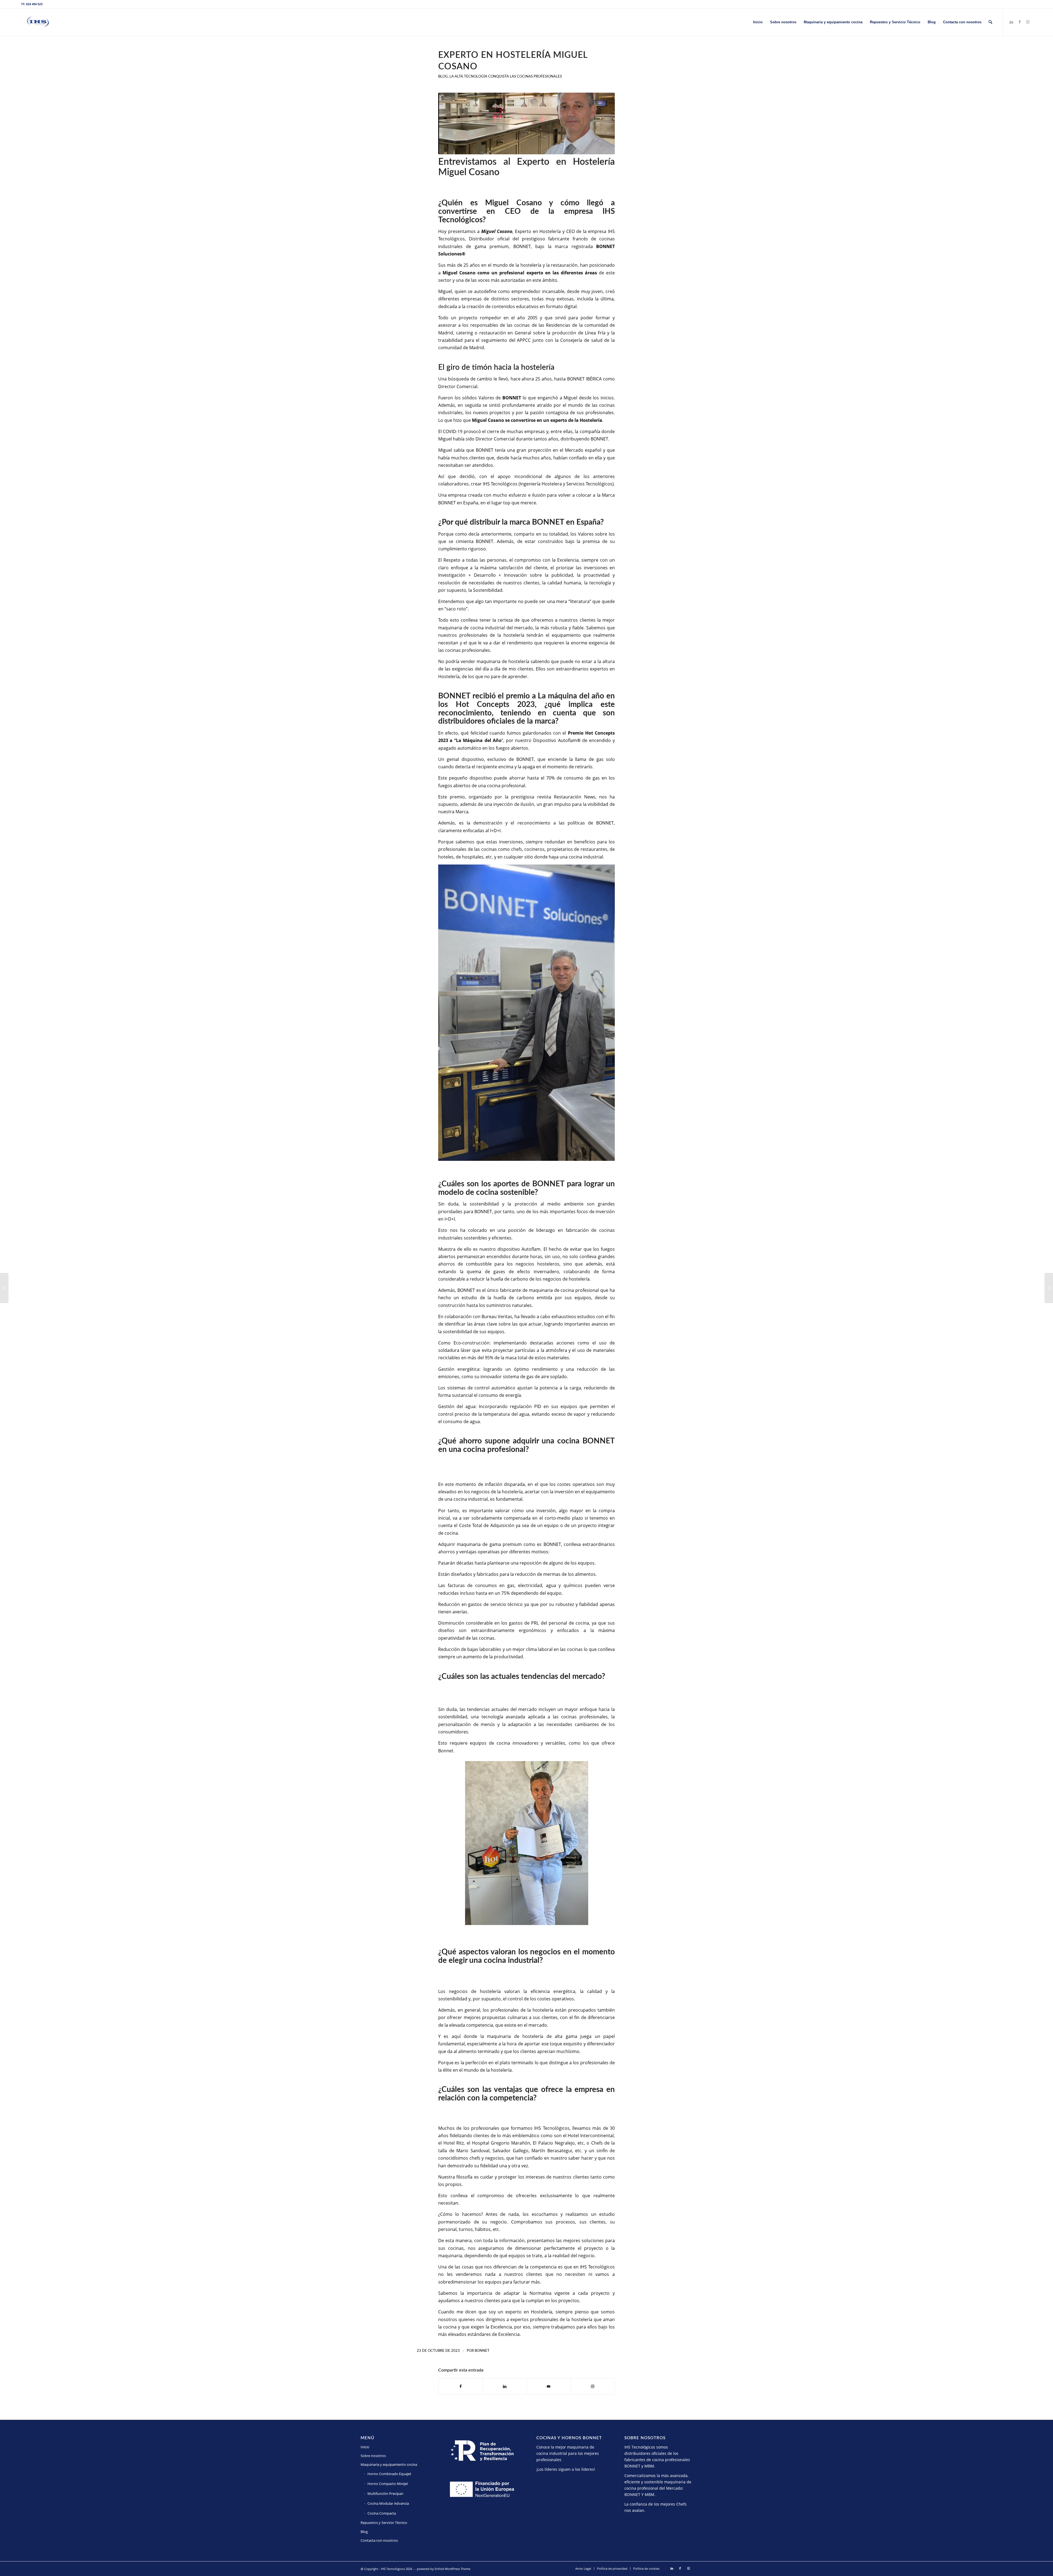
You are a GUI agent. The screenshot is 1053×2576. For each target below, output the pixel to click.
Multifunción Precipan (385, 2493)
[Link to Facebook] (1020, 22)
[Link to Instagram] (1028, 22)
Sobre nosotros (373, 2456)
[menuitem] (758, 22)
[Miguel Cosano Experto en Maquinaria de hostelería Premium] (526, 123)
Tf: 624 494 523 (32, 4)
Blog (443, 77)
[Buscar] (990, 22)
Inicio (365, 2447)
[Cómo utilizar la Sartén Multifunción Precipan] (4, 1288)
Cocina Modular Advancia (388, 2503)
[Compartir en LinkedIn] (505, 2386)
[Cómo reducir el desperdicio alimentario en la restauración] (1049, 1288)
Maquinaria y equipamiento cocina (389, 2464)
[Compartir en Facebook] (461, 2386)
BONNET (512, 398)
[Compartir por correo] (549, 2386)
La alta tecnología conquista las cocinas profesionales (506, 77)
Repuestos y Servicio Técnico (384, 2523)
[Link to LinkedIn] (1011, 22)
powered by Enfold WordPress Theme (444, 2569)
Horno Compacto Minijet (388, 2484)
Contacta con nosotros (379, 2540)
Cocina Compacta (382, 2513)
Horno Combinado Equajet (389, 2474)
